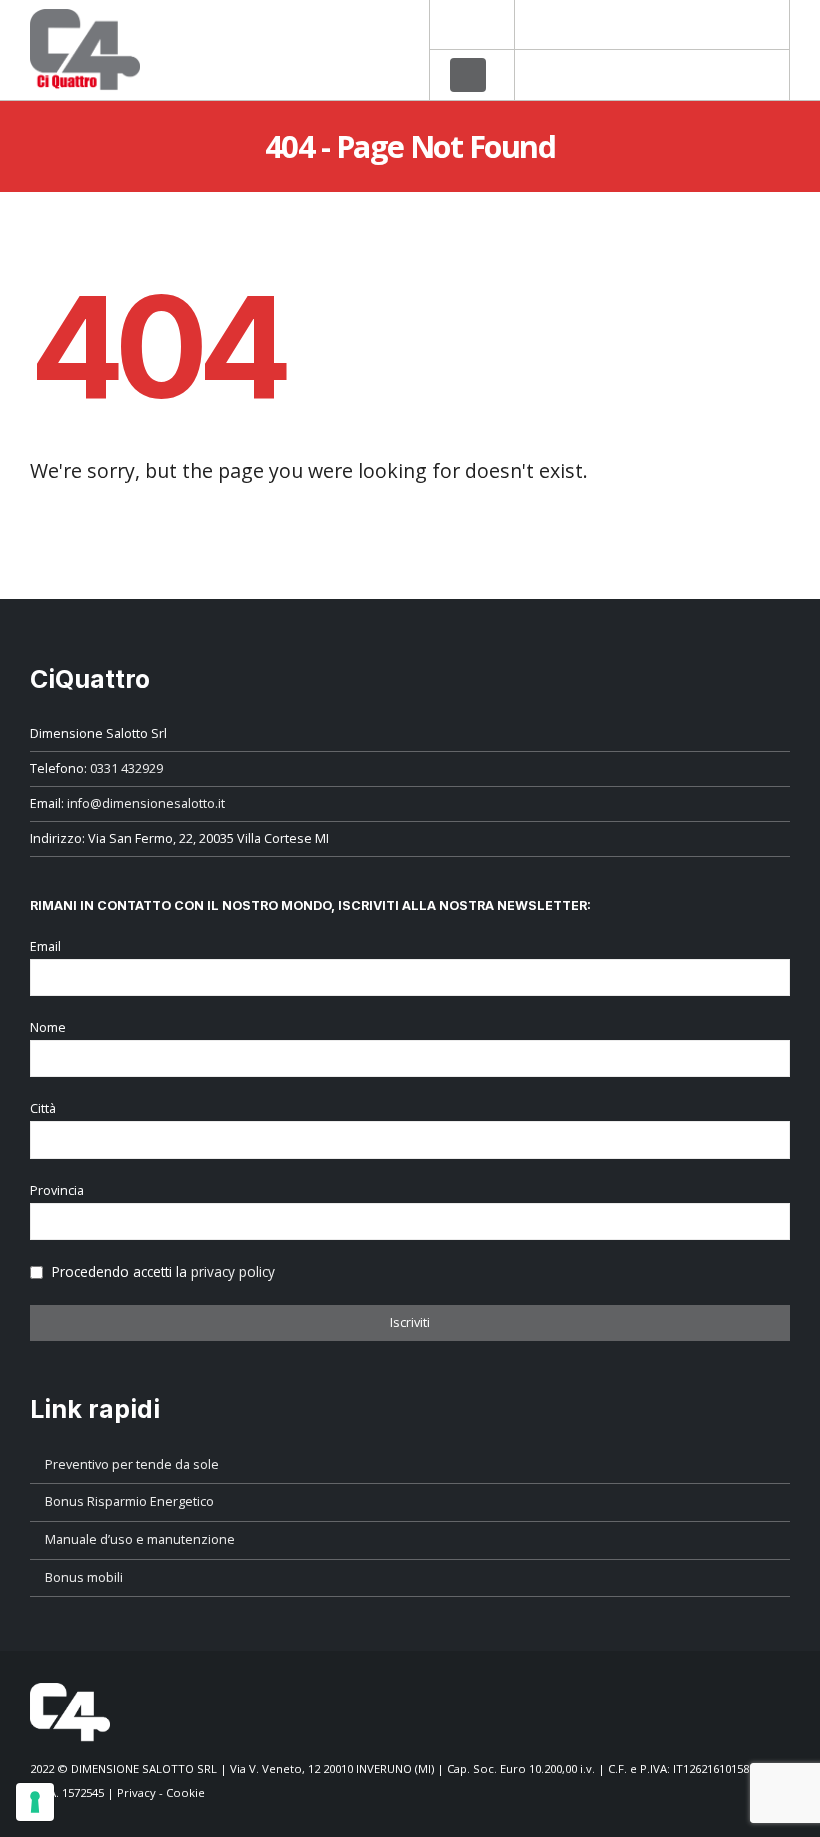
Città (43, 1108)
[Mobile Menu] (468, 75)
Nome (48, 1027)
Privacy (136, 1792)
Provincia (57, 1190)
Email (45, 946)
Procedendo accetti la (161, 1271)
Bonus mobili (84, 1577)
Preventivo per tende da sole (132, 1464)
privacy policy (233, 1271)
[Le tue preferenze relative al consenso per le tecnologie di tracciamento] (35, 1802)
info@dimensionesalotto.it (146, 803)
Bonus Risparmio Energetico (129, 1501)
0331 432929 (126, 768)
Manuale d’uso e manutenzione (140, 1539)
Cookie (185, 1792)
